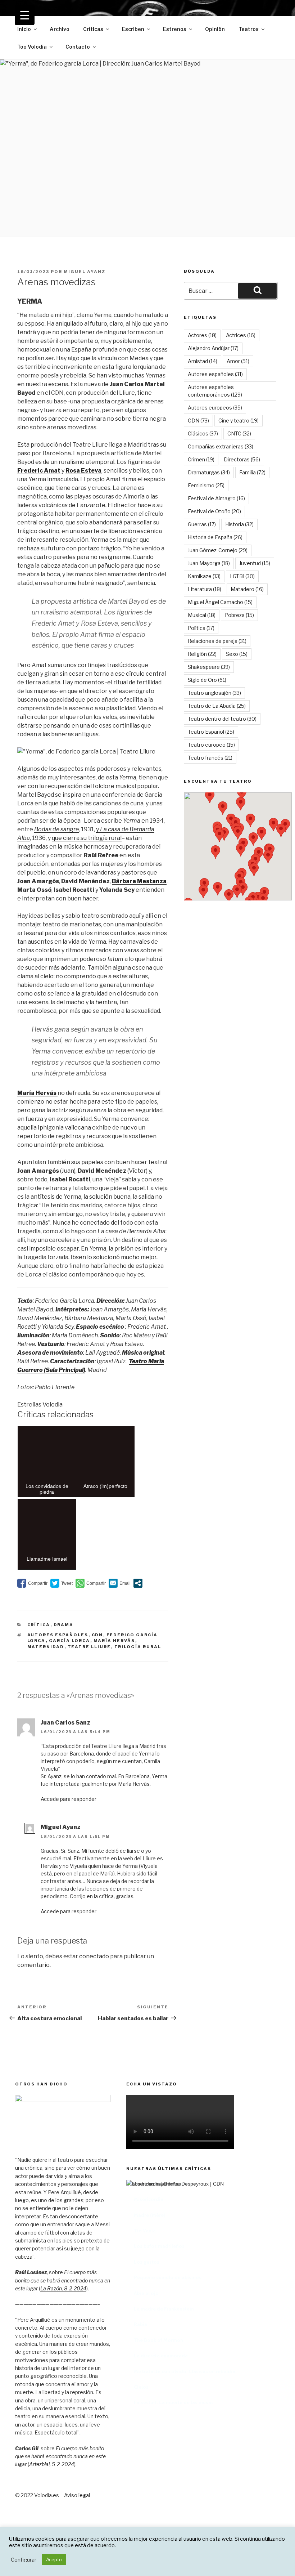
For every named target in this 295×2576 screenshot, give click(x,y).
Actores (202, 335)
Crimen (201, 459)
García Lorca (70, 1641)
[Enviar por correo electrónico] (120, 1583)
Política (201, 628)
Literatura (205, 589)
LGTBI (242, 576)
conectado (94, 1956)
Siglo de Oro (207, 680)
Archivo (60, 29)
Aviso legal (77, 2495)
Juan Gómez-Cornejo (218, 550)
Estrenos (175, 29)
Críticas (93, 29)
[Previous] (141, 2270)
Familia (252, 472)
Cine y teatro (239, 421)
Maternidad (46, 1647)
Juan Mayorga (209, 563)
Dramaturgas (209, 472)
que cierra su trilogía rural (87, 838)
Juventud (255, 563)
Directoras (242, 459)
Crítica (39, 1625)
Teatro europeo (211, 745)
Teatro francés (210, 758)
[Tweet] (62, 1583)
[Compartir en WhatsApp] (91, 1583)
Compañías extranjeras (221, 446)
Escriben (133, 29)
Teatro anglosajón (214, 693)
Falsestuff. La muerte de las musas (174, 2402)
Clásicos (203, 433)
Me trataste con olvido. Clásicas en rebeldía (185, 2371)
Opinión (215, 29)
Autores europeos (215, 408)
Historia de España (215, 537)
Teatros (249, 29)
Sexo (237, 654)
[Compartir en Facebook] (32, 1583)
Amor (238, 361)
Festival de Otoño (214, 511)
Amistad (203, 361)
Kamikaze (204, 576)
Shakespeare (209, 667)
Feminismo (206, 485)
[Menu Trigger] (25, 15)
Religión (202, 654)
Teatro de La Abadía (217, 706)
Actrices (241, 335)
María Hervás (114, 1641)
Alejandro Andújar (213, 348)
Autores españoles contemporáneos (215, 391)
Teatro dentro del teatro (222, 719)
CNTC (239, 433)
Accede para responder (69, 1799)
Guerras (202, 524)
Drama (64, 1625)
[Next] (265, 2270)
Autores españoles (58, 1635)
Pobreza (239, 615)
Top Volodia (32, 47)
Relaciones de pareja (217, 641)
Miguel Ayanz (85, 272)
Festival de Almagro (216, 498)
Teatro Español (211, 732)
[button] (223, 808)
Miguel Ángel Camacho (220, 602)
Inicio (24, 29)
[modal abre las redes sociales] (138, 1583)
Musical (202, 615)
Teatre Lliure (89, 1647)
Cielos (141, 2387)
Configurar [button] (24, 2560)
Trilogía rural (138, 1647)
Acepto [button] (54, 2559)
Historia (239, 524)
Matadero (247, 589)
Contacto (78, 47)
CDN (97, 1635)
